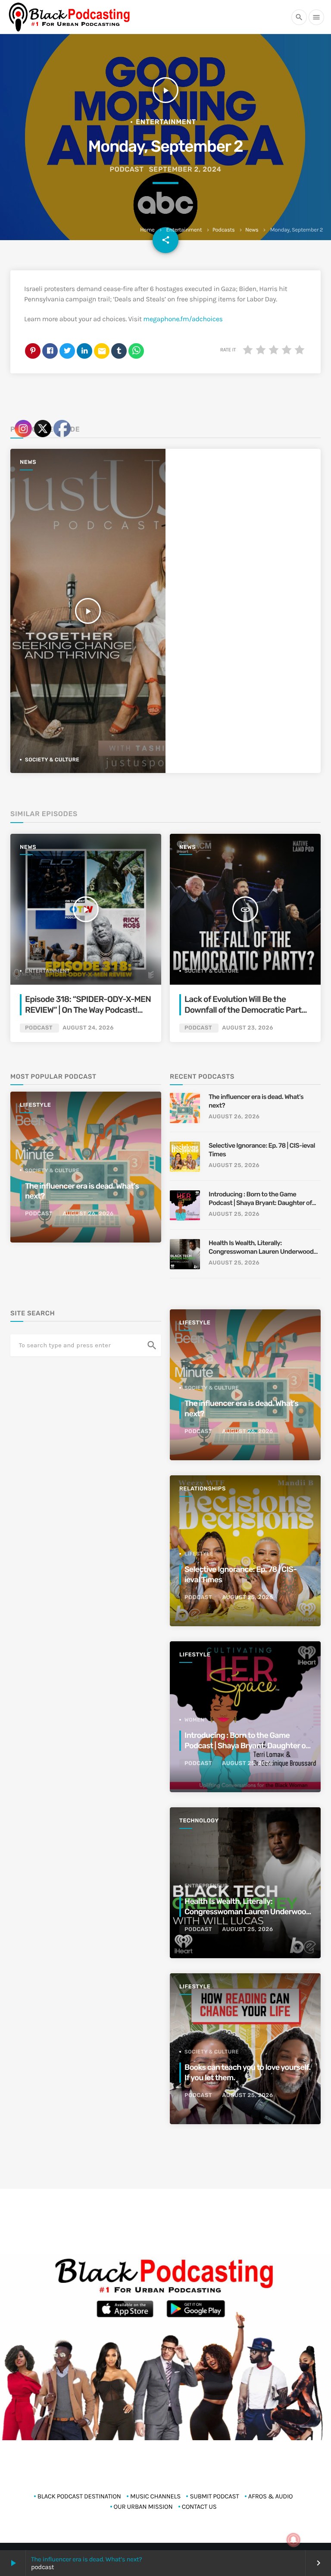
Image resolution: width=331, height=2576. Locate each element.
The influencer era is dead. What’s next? (256, 1101)
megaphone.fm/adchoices (183, 319)
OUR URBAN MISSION (143, 2507)
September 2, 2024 (185, 169)
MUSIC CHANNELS (155, 2496)
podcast (127, 169)
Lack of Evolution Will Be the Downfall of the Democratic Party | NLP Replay (247, 1010)
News (252, 230)
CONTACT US (199, 2507)
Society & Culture (212, 971)
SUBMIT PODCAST (214, 2496)
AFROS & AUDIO (270, 2496)
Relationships (203, 1489)
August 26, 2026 (234, 1117)
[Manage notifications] (294, 2540)
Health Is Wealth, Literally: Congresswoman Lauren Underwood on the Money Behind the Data (261, 1247)
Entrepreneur (206, 1886)
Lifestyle (195, 1323)
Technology (199, 1821)
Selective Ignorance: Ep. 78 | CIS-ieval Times (262, 1150)
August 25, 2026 (234, 1166)
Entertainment (184, 230)
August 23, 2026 (247, 1028)
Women (194, 1720)
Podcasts (224, 230)
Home (147, 230)
